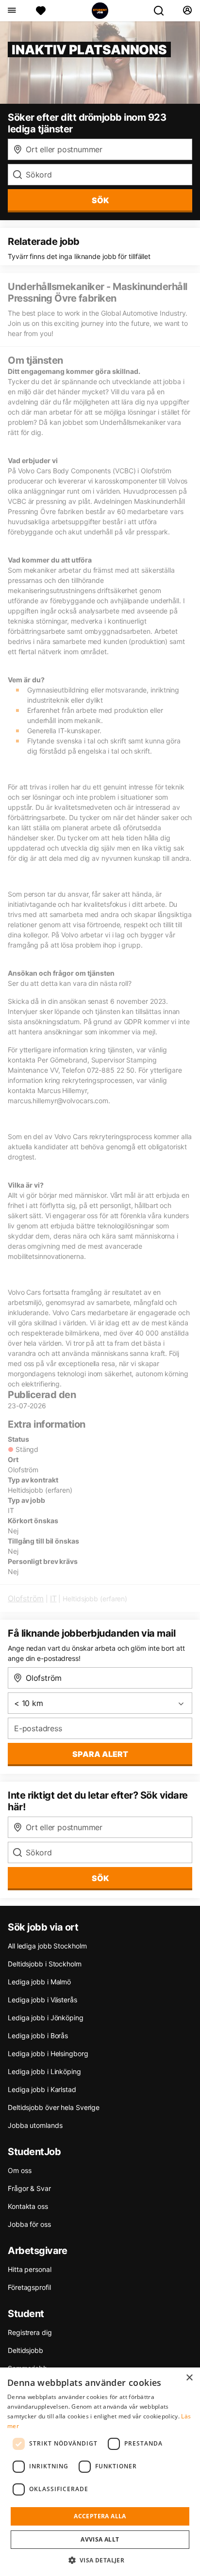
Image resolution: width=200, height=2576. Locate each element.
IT (53, 1598)
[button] (100, 2560)
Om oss (19, 2170)
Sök (100, 1878)
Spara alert (100, 1754)
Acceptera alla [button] (100, 2516)
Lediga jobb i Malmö (39, 1982)
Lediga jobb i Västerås (42, 2000)
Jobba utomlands (35, 2125)
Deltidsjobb (25, 2350)
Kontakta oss (28, 2206)
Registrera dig (30, 2332)
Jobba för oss (29, 2224)
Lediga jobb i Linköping (44, 2071)
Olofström (26, 1598)
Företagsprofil (29, 2287)
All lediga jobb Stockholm (47, 1946)
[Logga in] (187, 11)
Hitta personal (30, 2269)
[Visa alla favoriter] (41, 11)
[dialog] (100, 2472)
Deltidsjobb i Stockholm (45, 1964)
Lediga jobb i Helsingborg (48, 2053)
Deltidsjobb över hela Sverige (54, 2107)
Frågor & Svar (29, 2188)
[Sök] (163, 11)
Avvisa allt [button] (100, 2539)
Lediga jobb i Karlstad (42, 2089)
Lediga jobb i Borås (38, 2036)
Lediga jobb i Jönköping (46, 2018)
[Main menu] (11, 11)
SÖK (100, 200)
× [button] (189, 2378)
